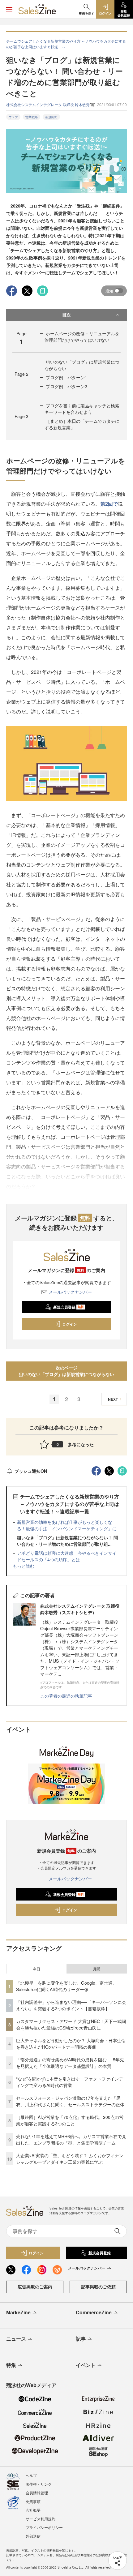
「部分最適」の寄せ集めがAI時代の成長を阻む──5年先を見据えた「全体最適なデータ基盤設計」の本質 (70, 2063)
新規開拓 (51, 117)
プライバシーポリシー (44, 2527)
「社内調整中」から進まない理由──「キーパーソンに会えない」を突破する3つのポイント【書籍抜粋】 (71, 2005)
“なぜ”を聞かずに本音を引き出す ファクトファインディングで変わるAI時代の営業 (70, 2082)
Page (21, 374)
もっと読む (24, 1566)
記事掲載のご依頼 (98, 2287)
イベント (86, 2365)
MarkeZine (18, 2312)
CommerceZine (94, 2312)
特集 (11, 2365)
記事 (81, 2339)
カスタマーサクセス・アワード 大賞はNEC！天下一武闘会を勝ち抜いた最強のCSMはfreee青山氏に (71, 2024)
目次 (66, 315)
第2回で (109, 504)
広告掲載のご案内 (35, 2287)
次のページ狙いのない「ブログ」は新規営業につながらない (66, 1371)
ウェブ (13, 117)
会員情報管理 (37, 2493)
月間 (97, 1969)
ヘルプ (31, 2475)
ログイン (70, 1324)
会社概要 (33, 2510)
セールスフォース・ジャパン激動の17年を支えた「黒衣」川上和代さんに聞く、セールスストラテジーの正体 (70, 2101)
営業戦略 (32, 117)
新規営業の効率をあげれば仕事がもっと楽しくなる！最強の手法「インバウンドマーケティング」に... (69, 1525)
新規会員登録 (69, 1307)
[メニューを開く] (9, 9)
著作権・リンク (39, 2484)
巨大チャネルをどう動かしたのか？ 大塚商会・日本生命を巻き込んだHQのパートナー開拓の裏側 (71, 2044)
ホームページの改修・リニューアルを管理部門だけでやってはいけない (82, 337)
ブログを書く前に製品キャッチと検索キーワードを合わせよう (82, 409)
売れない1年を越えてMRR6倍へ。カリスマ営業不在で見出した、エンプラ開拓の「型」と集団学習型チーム (71, 2139)
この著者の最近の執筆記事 (66, 1696)
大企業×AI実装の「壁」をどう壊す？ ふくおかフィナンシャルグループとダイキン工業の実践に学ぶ (70, 2159)
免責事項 (33, 2501)
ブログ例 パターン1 (66, 377)
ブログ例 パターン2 (66, 386)
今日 (36, 1969)
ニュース (16, 2339)
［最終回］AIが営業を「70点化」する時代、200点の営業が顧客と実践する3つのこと (70, 2120)
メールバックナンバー (70, 1292)
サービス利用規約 (41, 2519)
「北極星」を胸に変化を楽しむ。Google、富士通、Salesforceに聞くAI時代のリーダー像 (66, 1986)
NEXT (113, 1399)
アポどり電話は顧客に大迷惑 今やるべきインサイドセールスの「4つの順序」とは (67, 1556)
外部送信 (33, 2536)
